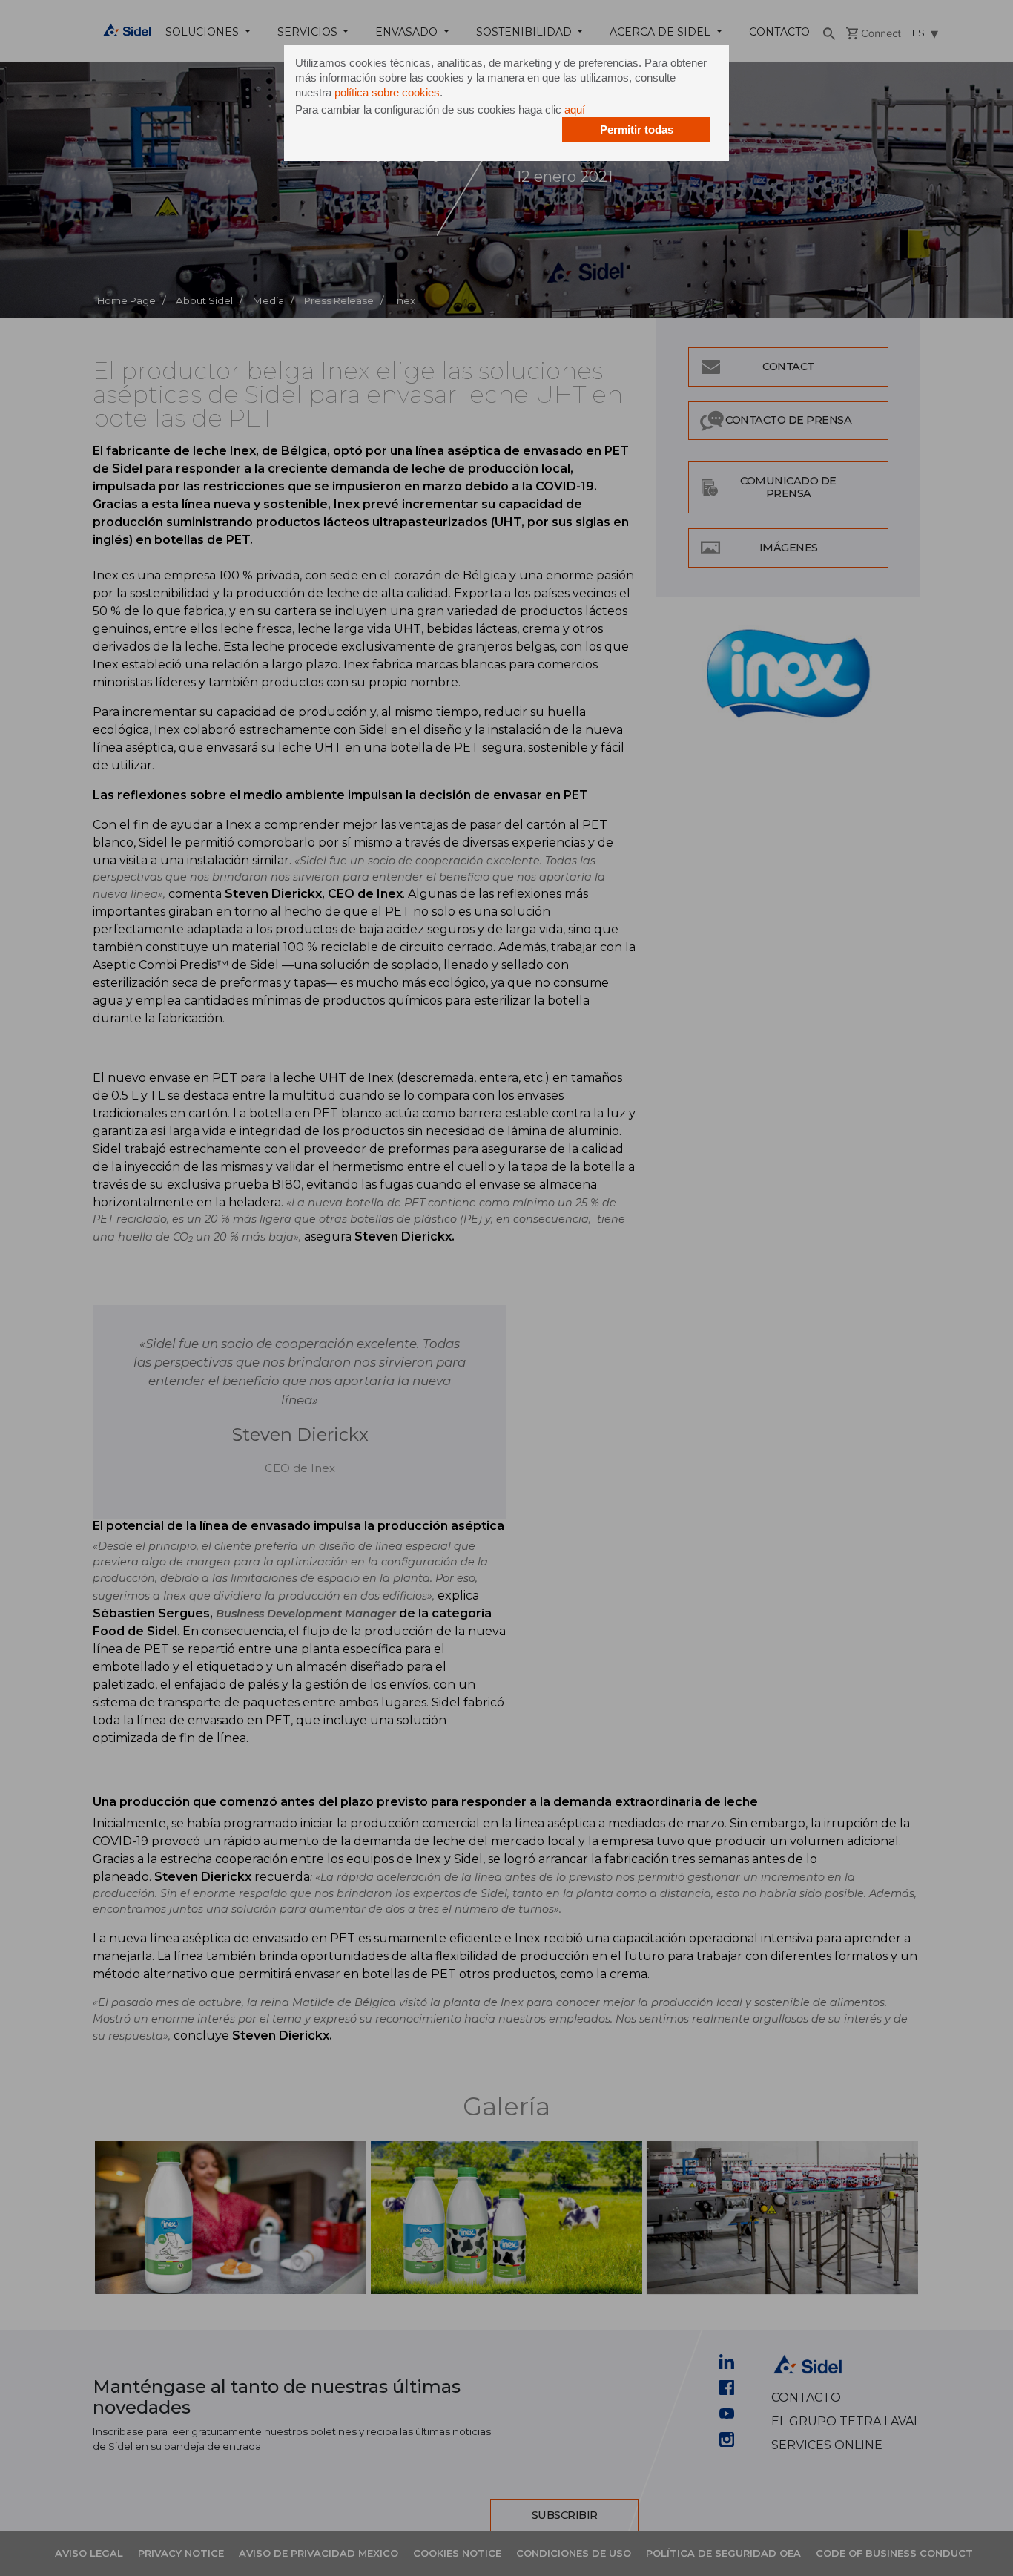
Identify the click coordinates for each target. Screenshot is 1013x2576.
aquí (575, 109)
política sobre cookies (387, 92)
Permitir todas (637, 129)
